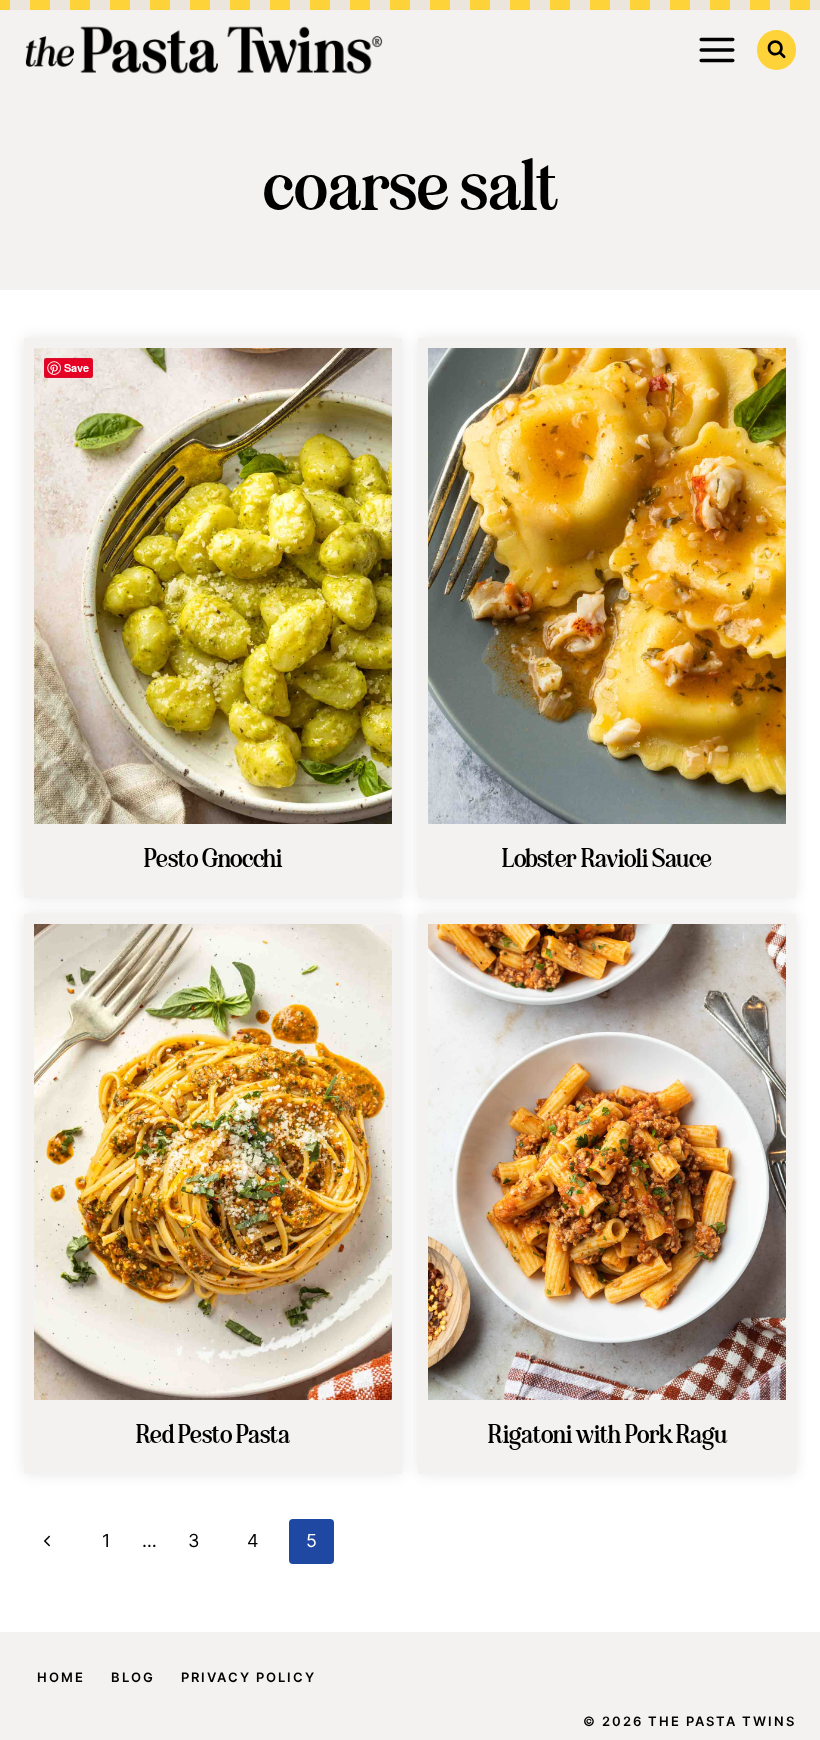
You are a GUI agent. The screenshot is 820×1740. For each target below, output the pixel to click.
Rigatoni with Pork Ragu (607, 1436)
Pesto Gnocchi (213, 860)
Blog (133, 1677)
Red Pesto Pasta (213, 1436)
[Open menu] (717, 49)
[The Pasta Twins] (204, 50)
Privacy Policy (248, 1677)
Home (61, 1677)
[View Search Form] (776, 49)
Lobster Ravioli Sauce (607, 860)
